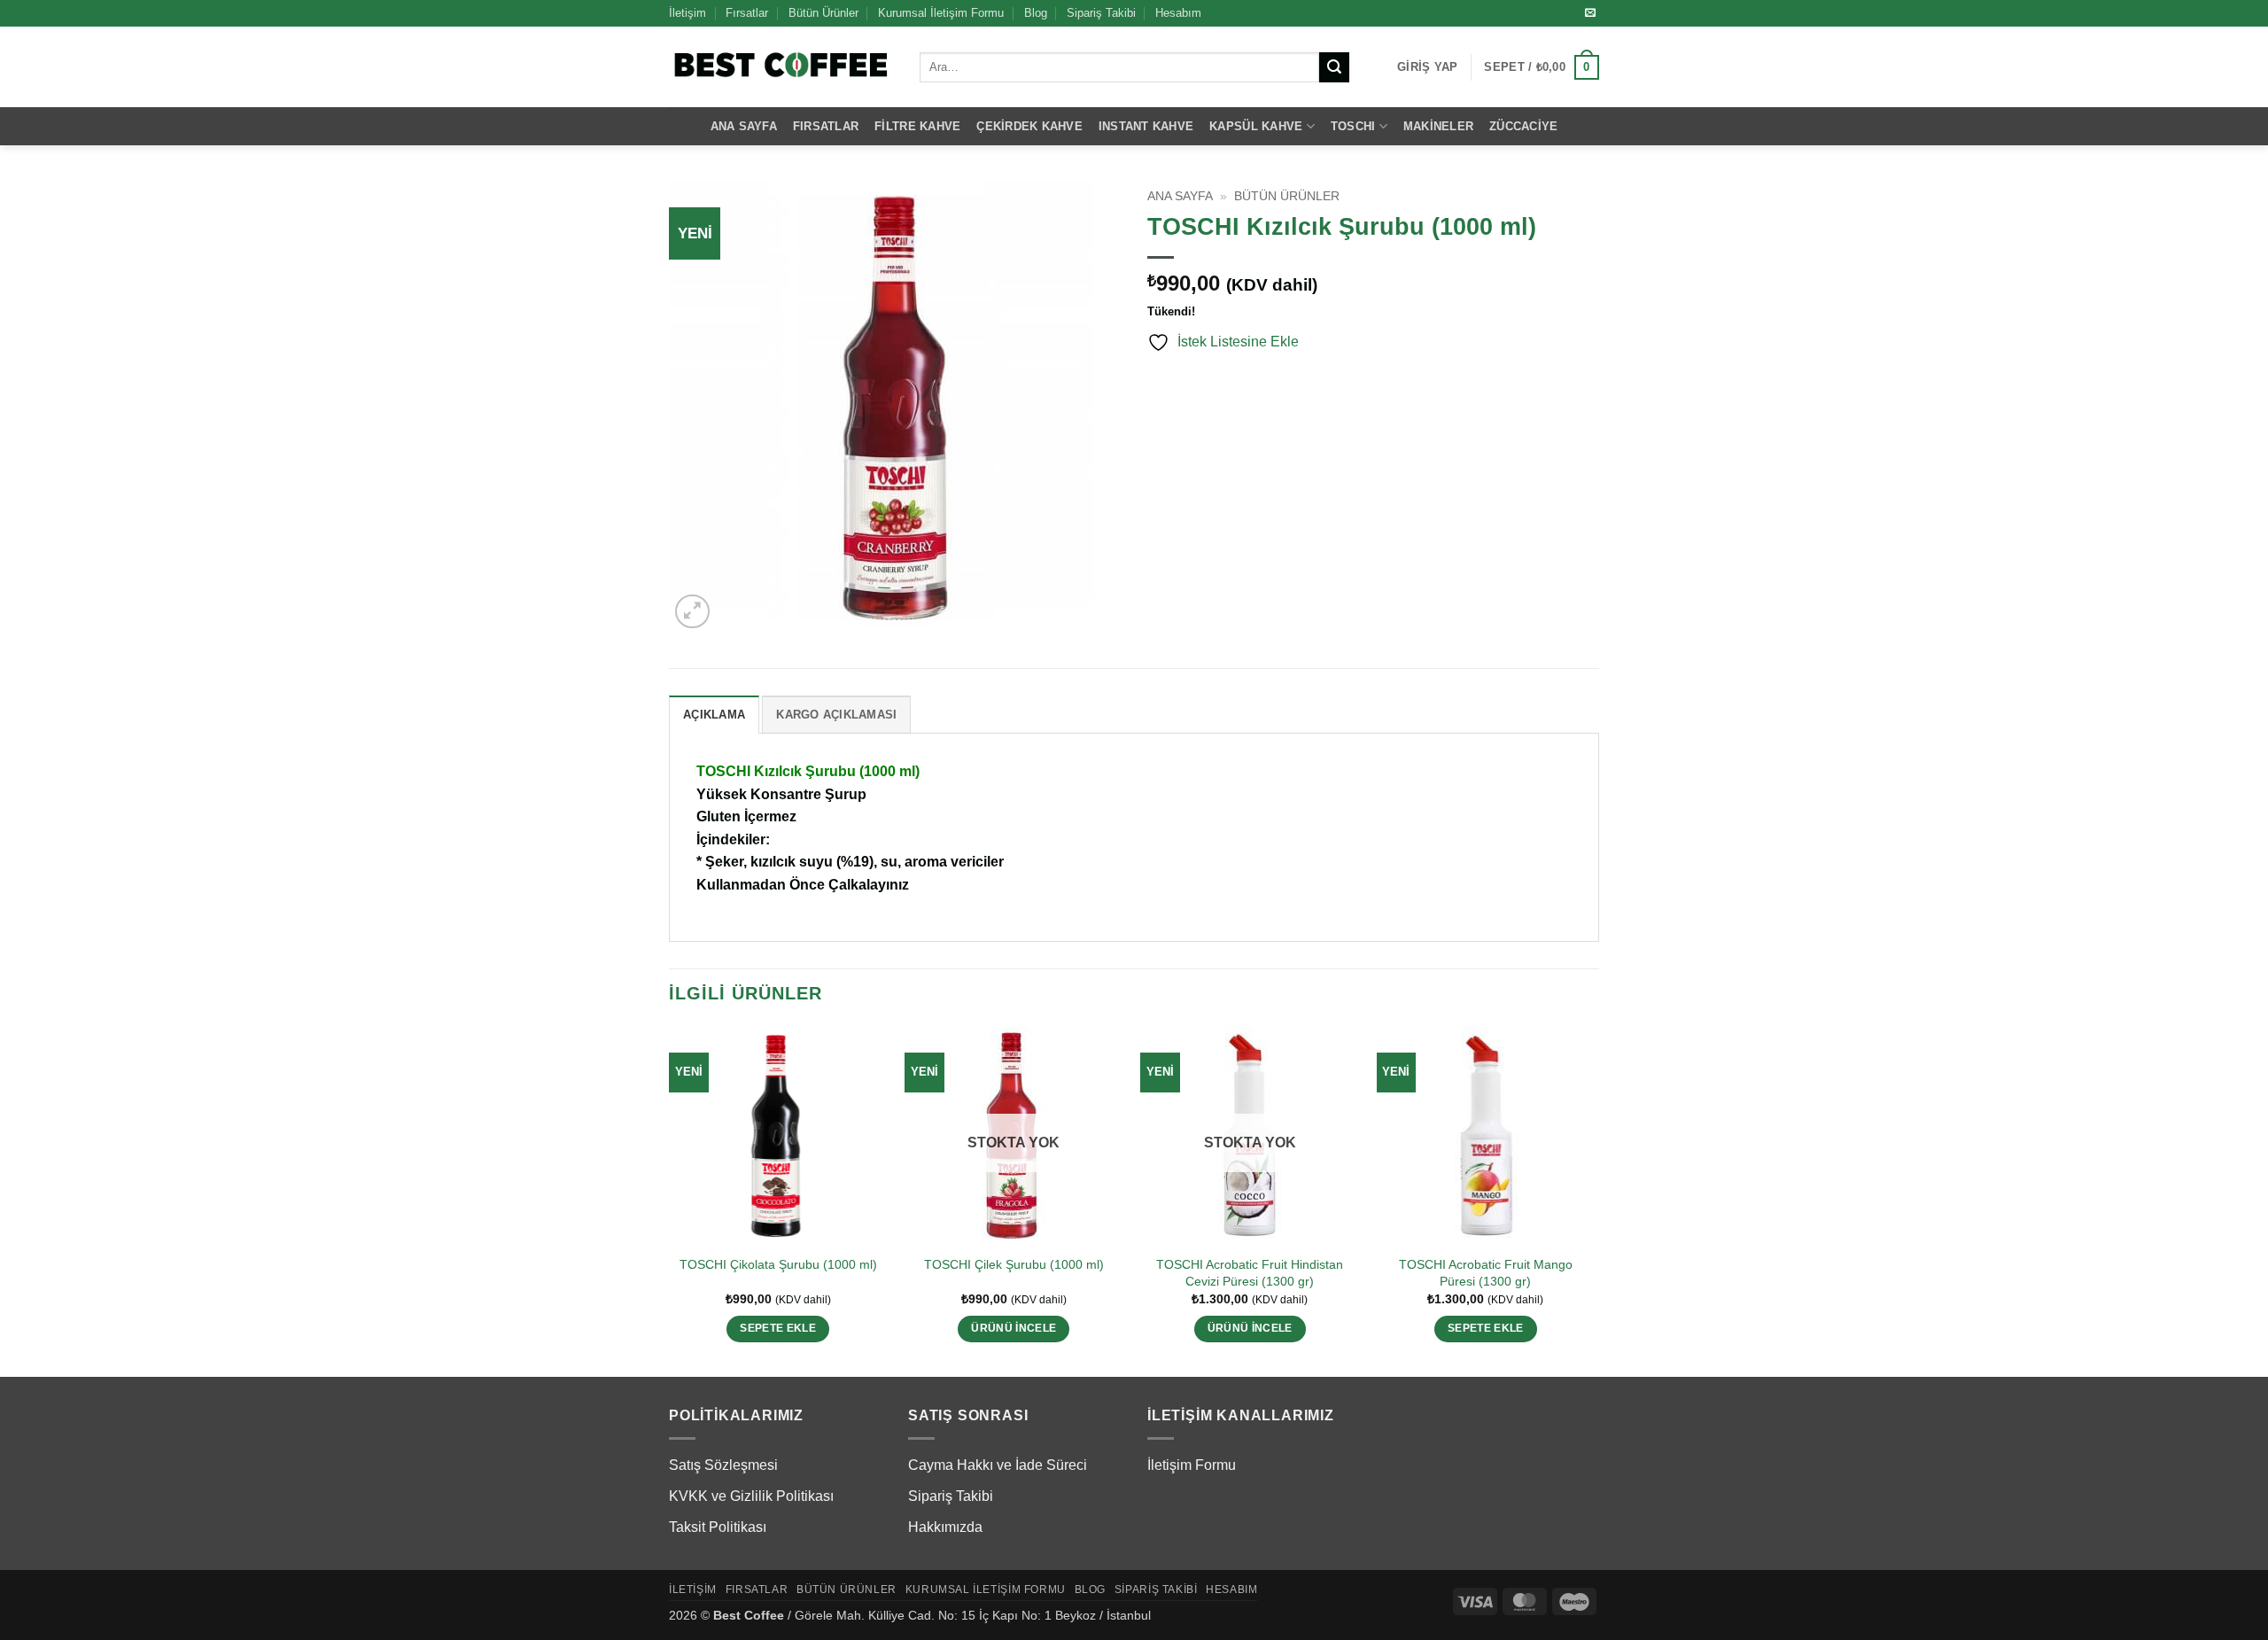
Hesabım (1178, 13)
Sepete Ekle (778, 1328)
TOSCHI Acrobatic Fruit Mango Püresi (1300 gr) (1486, 1273)
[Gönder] (1334, 67)
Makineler (1438, 126)
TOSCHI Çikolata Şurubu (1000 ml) (778, 1264)
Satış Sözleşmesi (723, 1465)
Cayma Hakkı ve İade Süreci (998, 1465)
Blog (1036, 13)
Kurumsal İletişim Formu (941, 13)
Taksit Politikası (718, 1527)
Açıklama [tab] (714, 715)
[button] (1427, 67)
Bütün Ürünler (823, 13)
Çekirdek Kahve (1029, 126)
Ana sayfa (1180, 196)
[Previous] (670, 1200)
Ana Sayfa (744, 126)
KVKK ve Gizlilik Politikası (751, 1496)
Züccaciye (1523, 126)
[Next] (1594, 1200)
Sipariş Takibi (1101, 13)
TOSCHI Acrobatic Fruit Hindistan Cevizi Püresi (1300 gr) (1250, 1273)
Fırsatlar (747, 13)
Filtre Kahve (917, 126)
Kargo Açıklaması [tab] (836, 715)
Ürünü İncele (1014, 1328)
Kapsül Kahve (1256, 126)
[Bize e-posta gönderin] (1590, 13)
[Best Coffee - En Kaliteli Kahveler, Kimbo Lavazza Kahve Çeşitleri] (781, 67)
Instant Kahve (1146, 126)
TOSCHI (1353, 126)
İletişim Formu (1192, 1465)
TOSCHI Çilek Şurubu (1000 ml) (1014, 1264)
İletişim (687, 13)
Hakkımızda (945, 1527)
